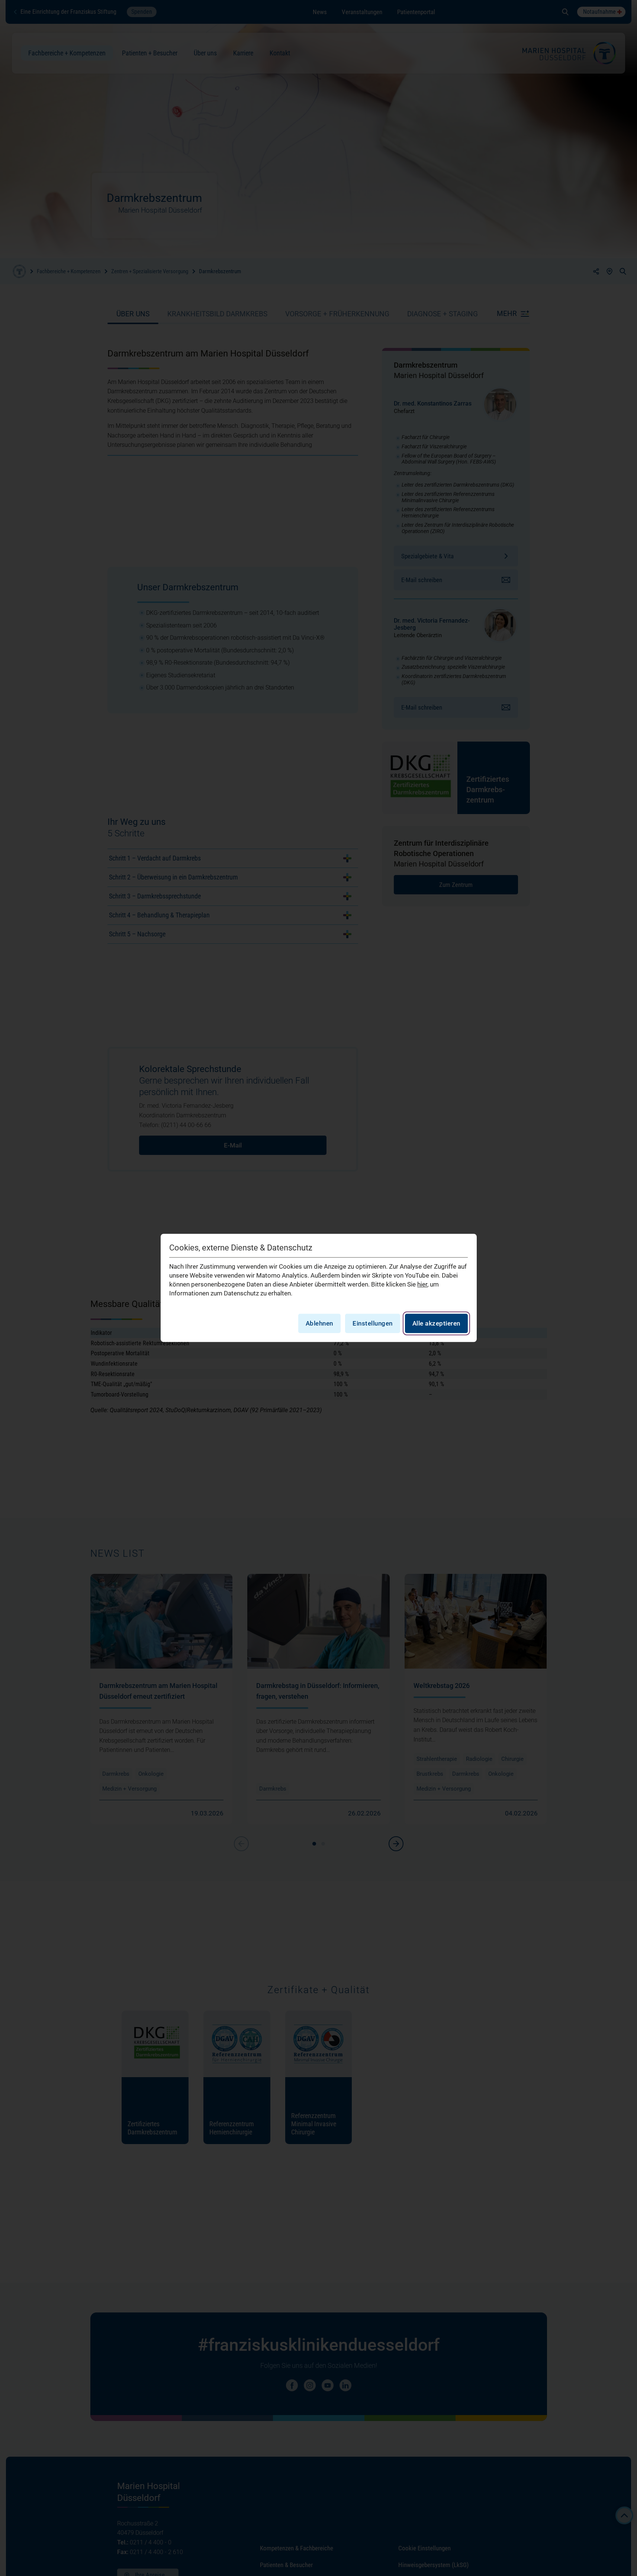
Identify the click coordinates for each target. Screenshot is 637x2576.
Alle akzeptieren (436, 1324)
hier (422, 1285)
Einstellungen (373, 1324)
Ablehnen (319, 1324)
